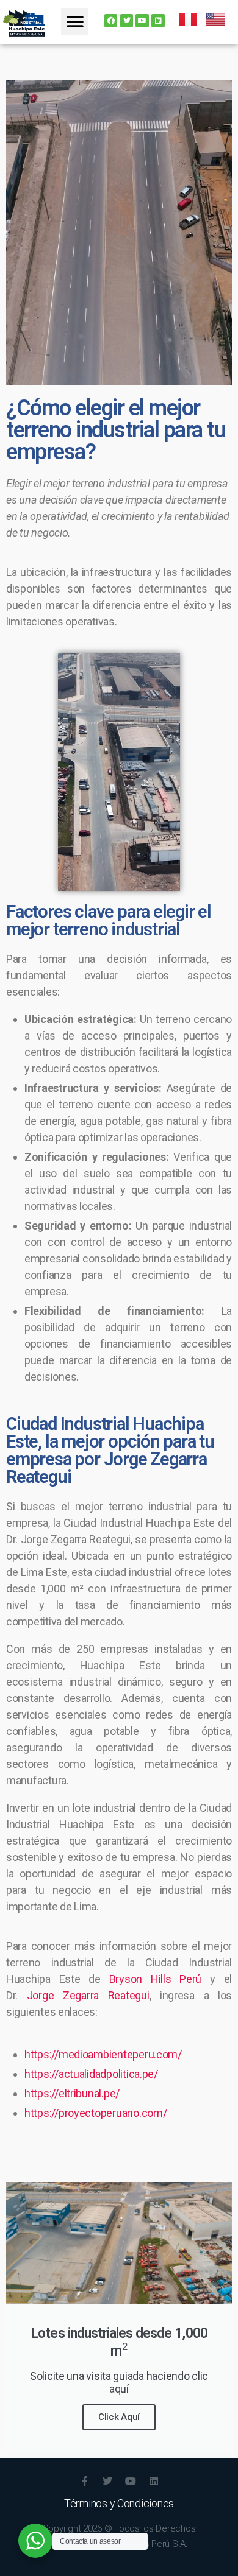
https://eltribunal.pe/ (72, 2093)
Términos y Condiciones (119, 2503)
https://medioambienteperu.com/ (103, 2054)
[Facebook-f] (84, 2481)
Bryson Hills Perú (156, 1979)
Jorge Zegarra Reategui (88, 1995)
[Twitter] (127, 21)
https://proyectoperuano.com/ (96, 2113)
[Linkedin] (158, 21)
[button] (75, 22)
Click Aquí (119, 2417)
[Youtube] (142, 21)
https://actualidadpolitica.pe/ (91, 2074)
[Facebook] (111, 21)
